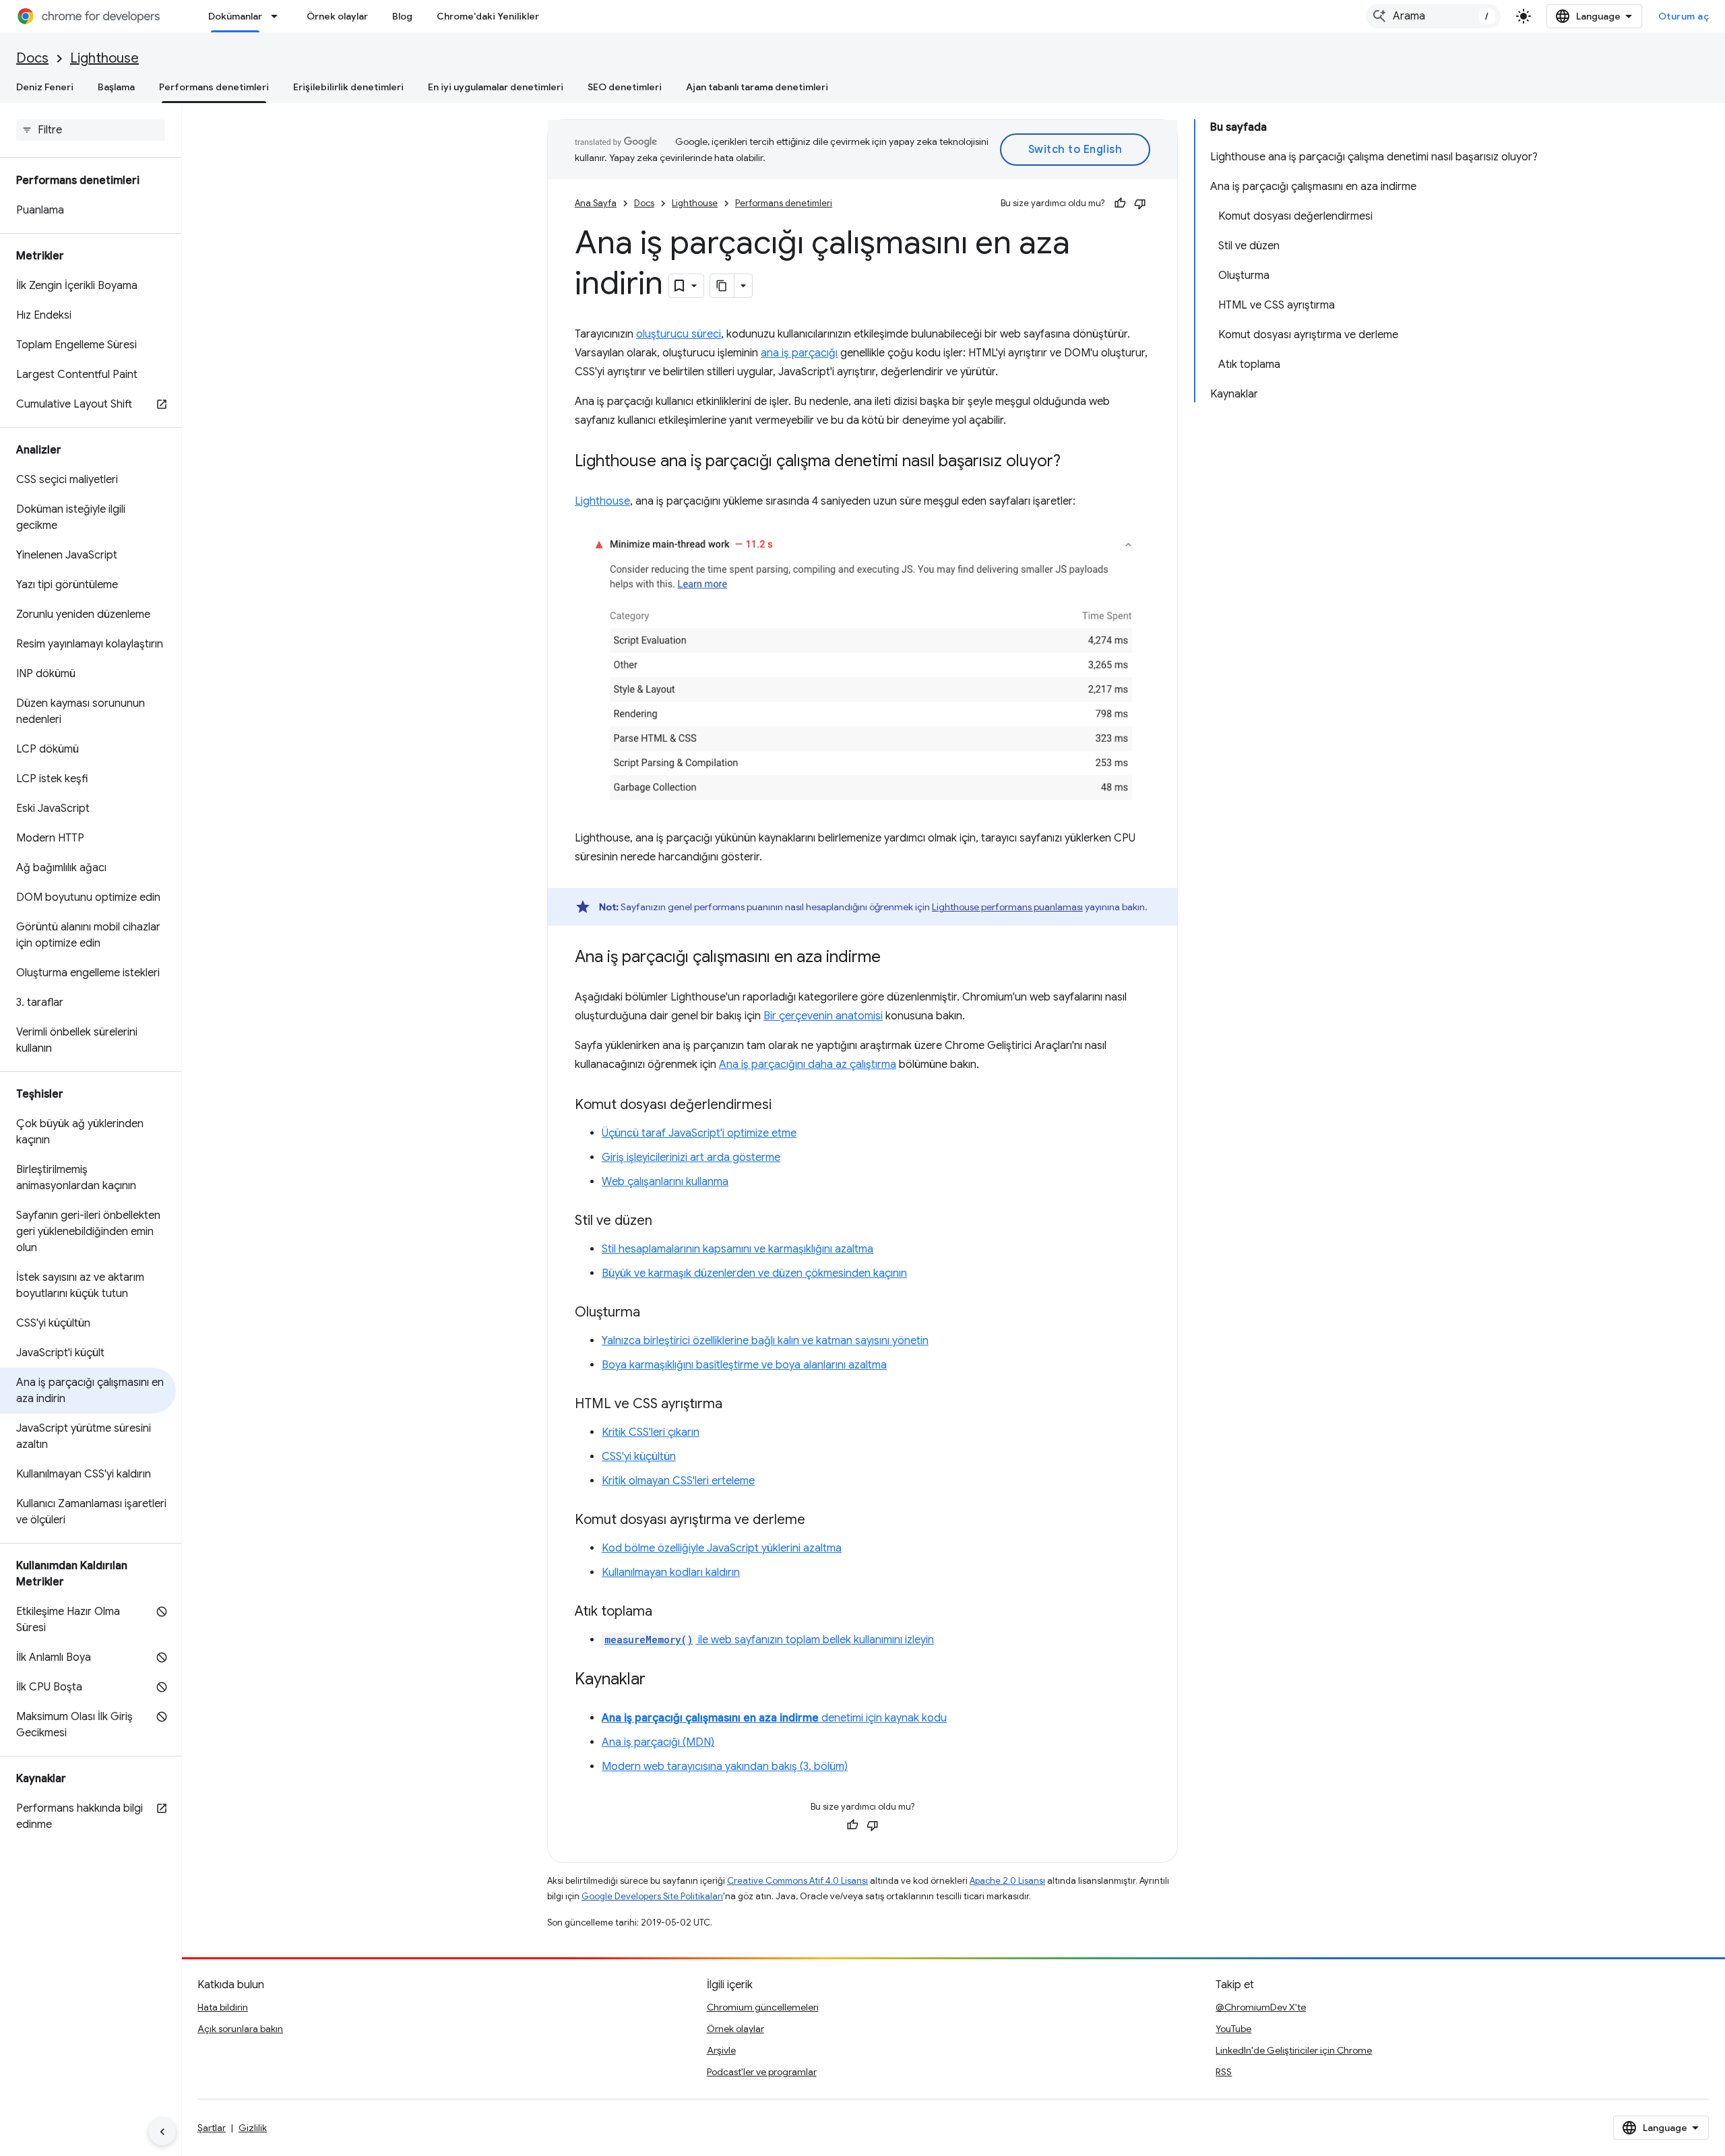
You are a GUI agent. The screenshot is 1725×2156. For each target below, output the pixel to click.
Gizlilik (253, 2128)
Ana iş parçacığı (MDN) (658, 1742)
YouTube (1233, 2029)
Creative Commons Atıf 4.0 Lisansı (797, 1881)
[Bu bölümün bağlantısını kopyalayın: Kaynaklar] (659, 1680)
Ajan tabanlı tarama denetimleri (757, 87)
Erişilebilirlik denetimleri (348, 87)
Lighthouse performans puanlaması (1007, 907)
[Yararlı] (1120, 203)
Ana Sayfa (596, 203)
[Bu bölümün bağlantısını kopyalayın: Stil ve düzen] (666, 1222)
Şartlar (212, 2128)
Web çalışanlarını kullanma (665, 1182)
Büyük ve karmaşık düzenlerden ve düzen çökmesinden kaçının (754, 1273)
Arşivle (721, 2050)
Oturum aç (1684, 16)
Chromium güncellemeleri (763, 2007)
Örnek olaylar (337, 16)
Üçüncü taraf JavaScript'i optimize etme (699, 1133)
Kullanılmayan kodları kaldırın (671, 1573)
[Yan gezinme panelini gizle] (162, 2132)
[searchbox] (91, 130)
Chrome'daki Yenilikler (488, 16)
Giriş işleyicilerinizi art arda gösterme (691, 1158)
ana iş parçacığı (799, 353)
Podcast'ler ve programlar (762, 2072)
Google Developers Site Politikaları (652, 1896)
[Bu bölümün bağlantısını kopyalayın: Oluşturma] (654, 1313)
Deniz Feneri (45, 87)
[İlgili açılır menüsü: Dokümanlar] (278, 16)
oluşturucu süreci (679, 334)
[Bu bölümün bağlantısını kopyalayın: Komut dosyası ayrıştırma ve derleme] (819, 1521)
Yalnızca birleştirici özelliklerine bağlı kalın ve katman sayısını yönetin (765, 1341)
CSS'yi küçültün (639, 1457)
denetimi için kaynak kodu (774, 1718)
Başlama (116, 87)
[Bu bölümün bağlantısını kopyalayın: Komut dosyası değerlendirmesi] (785, 1106)
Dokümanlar (235, 16)
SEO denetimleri (625, 87)
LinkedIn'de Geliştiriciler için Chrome (1294, 2050)
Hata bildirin (223, 2007)
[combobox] (1433, 16)
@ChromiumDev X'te (1261, 2007)
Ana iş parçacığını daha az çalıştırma (808, 1065)
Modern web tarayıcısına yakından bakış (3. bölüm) (725, 1767)
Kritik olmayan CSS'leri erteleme (678, 1481)
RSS (1224, 2072)
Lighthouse (104, 58)
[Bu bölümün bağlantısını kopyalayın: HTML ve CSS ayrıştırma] (736, 1405)
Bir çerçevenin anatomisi (823, 1016)
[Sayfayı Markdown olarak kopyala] (722, 286)
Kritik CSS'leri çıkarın (651, 1432)
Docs (32, 58)
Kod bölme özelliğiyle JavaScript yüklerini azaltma (722, 1548)
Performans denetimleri (214, 87)
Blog (402, 16)
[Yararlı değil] (1140, 203)
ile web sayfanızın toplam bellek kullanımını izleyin (769, 1640)
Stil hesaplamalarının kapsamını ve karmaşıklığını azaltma (738, 1249)
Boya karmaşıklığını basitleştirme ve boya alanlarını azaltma (744, 1365)
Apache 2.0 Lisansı (1007, 1881)
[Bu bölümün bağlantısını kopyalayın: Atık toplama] (666, 1612)
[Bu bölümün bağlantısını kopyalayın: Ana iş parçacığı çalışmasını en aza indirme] (894, 958)
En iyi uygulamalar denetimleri (496, 87)
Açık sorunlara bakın (240, 2029)
